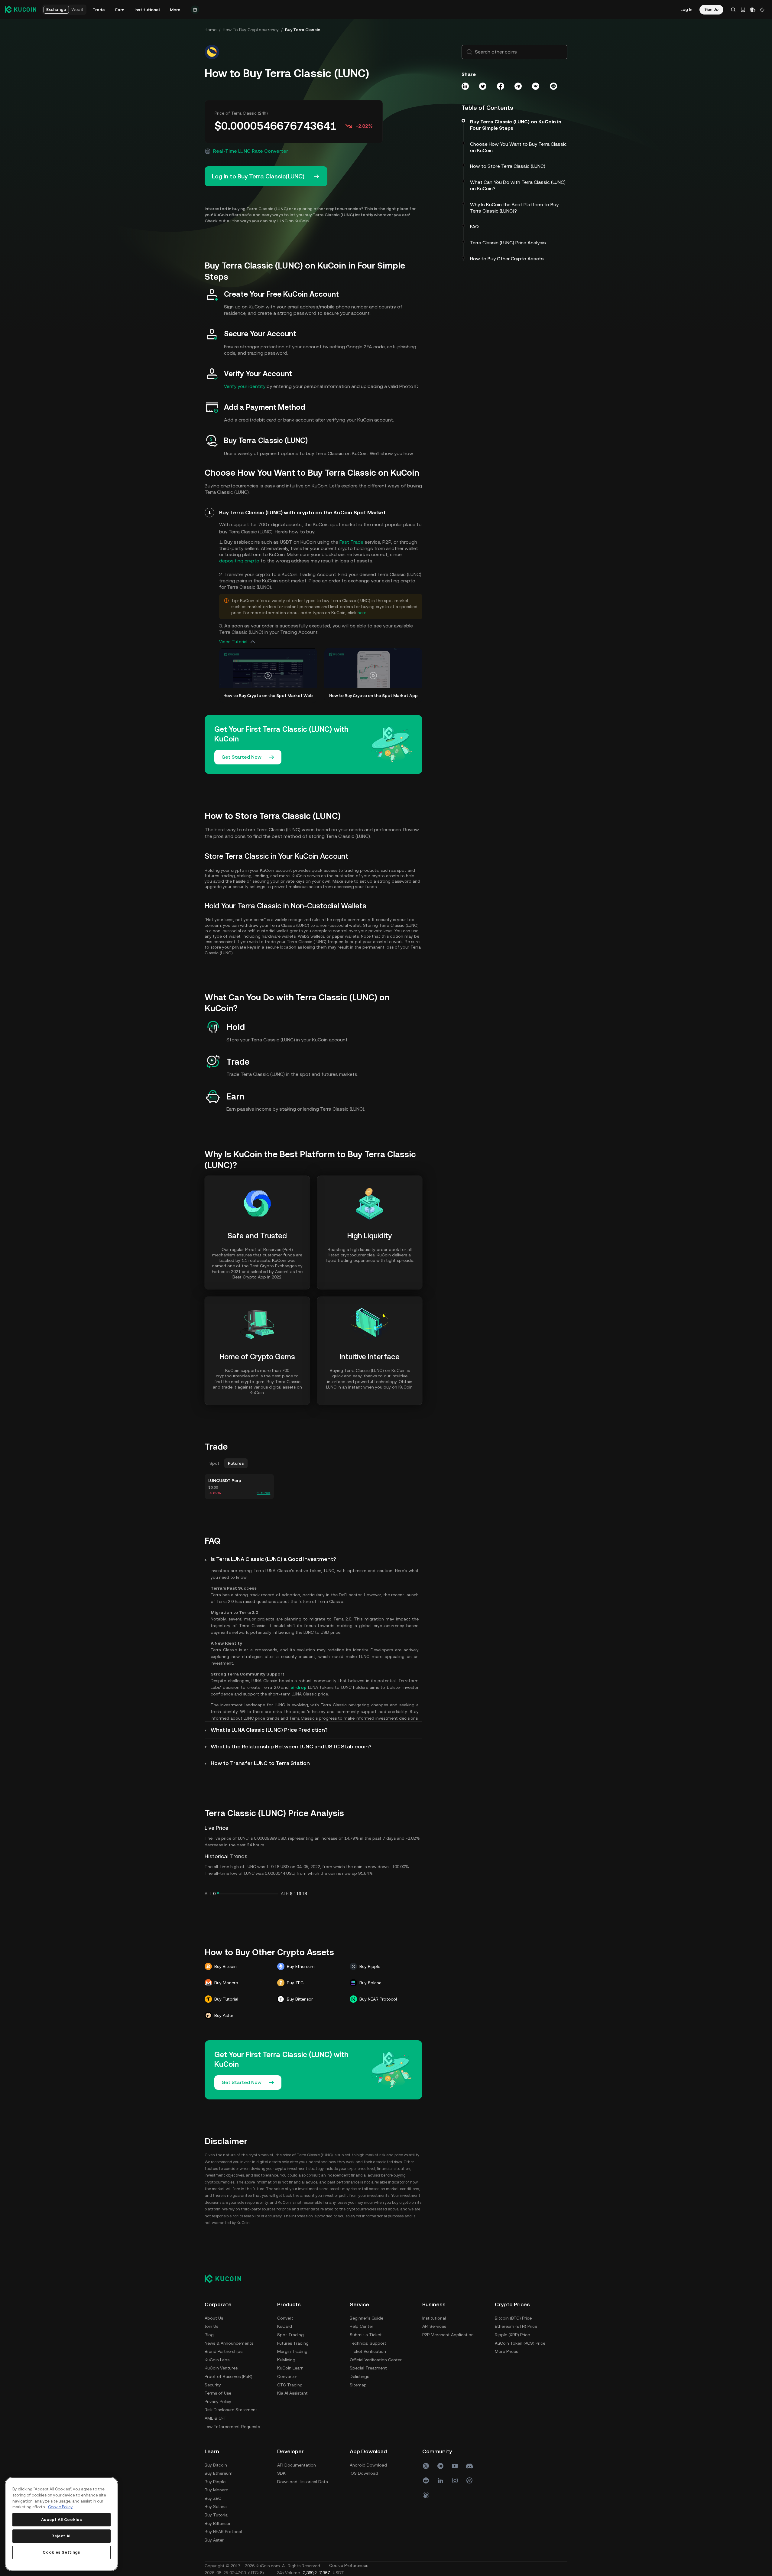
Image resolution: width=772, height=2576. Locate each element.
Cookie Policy (60, 2507)
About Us (214, 2318)
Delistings (359, 2376)
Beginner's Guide (367, 2318)
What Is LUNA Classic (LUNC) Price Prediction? (269, 1730)
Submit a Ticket (366, 2335)
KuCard (285, 2326)
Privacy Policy (218, 2402)
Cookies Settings (62, 2552)
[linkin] (440, 2480)
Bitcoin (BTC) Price (513, 2318)
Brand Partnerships (224, 2351)
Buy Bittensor (218, 2523)
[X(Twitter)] (426, 2466)
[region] (62, 2524)
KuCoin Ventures (221, 2368)
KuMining (286, 2360)
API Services (434, 2326)
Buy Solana (216, 2506)
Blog (209, 2335)
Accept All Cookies (62, 2520)
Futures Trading (293, 2343)
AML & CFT (216, 2418)
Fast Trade (351, 542)
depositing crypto (239, 561)
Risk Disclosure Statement (231, 2410)
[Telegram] (440, 2466)
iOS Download (364, 2473)
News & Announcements (229, 2343)
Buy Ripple (215, 2482)
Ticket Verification (368, 2351)
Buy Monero (217, 2490)
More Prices (506, 2351)
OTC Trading (290, 2385)
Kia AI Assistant (292, 2393)
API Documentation (297, 2465)
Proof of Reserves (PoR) (229, 2376)
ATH (285, 1894)
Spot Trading (290, 2335)
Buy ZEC (213, 2498)
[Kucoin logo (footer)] (226, 2278)
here (362, 613)
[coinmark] (469, 2480)
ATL (208, 1894)
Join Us (211, 2326)
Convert (285, 2318)
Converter (287, 2376)
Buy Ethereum (219, 2473)
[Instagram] (455, 2480)
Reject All (62, 2536)
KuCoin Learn (290, 2368)
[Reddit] (426, 2480)
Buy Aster (214, 2540)
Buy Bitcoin (216, 2465)
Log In (686, 9)
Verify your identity (245, 386)
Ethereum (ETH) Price (516, 2326)
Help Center (362, 2326)
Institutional (434, 2318)
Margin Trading (292, 2351)
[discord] (469, 2466)
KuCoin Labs (217, 2360)
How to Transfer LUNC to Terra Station (260, 1763)
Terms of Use (218, 2393)
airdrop (298, 1687)
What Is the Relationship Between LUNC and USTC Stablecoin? (291, 1746)
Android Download (368, 2465)
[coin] (426, 2495)
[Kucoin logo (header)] (21, 9)
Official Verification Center (376, 2360)
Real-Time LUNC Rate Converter (251, 151)
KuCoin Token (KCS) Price (520, 2343)
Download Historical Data (303, 2482)
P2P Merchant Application (448, 2335)
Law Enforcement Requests (232, 2427)
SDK (281, 2473)
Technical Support (368, 2343)
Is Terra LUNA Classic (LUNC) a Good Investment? (273, 1559)
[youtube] (455, 2466)
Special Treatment (368, 2368)
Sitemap (358, 2385)
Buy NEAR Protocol (223, 2532)
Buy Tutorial (217, 2515)
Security (213, 2385)
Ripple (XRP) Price (512, 2335)
